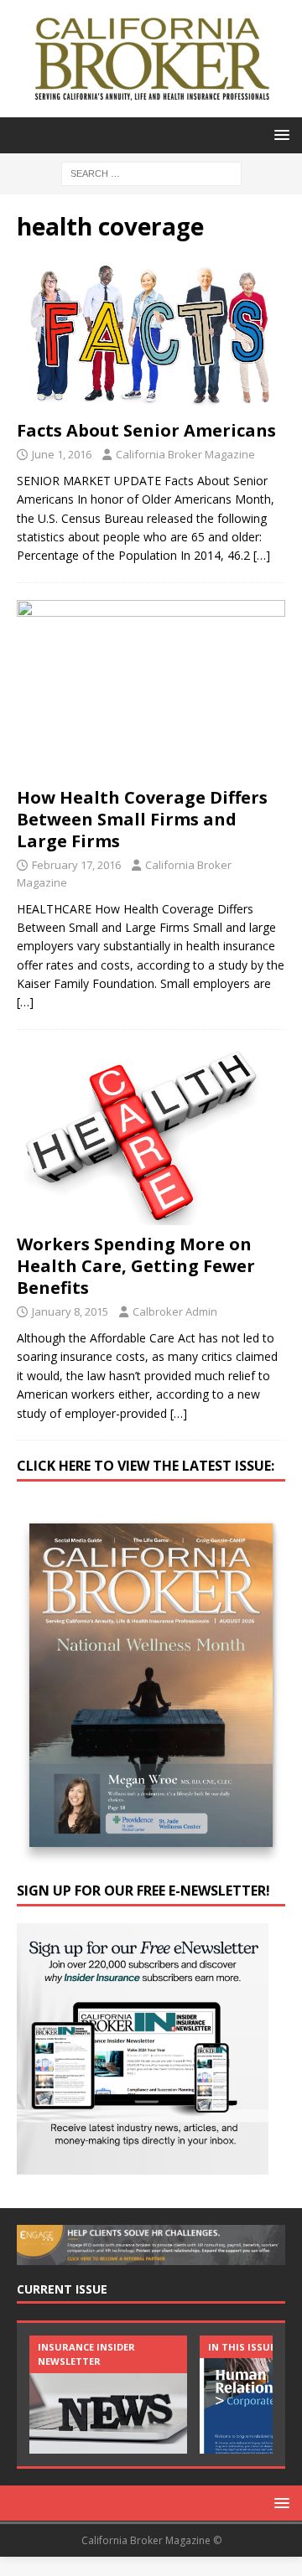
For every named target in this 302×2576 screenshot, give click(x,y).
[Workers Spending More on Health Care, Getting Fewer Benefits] (151, 1136)
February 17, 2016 (76, 865)
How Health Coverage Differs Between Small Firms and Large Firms (142, 819)
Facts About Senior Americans (146, 430)
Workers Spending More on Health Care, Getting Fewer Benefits (136, 1266)
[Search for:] (151, 172)
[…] (262, 555)
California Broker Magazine (185, 454)
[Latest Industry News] (108, 2395)
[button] (279, 134)
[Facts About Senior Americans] (151, 335)
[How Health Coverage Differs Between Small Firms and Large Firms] (151, 689)
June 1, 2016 (62, 454)
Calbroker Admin (175, 1311)
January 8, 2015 (70, 1311)
